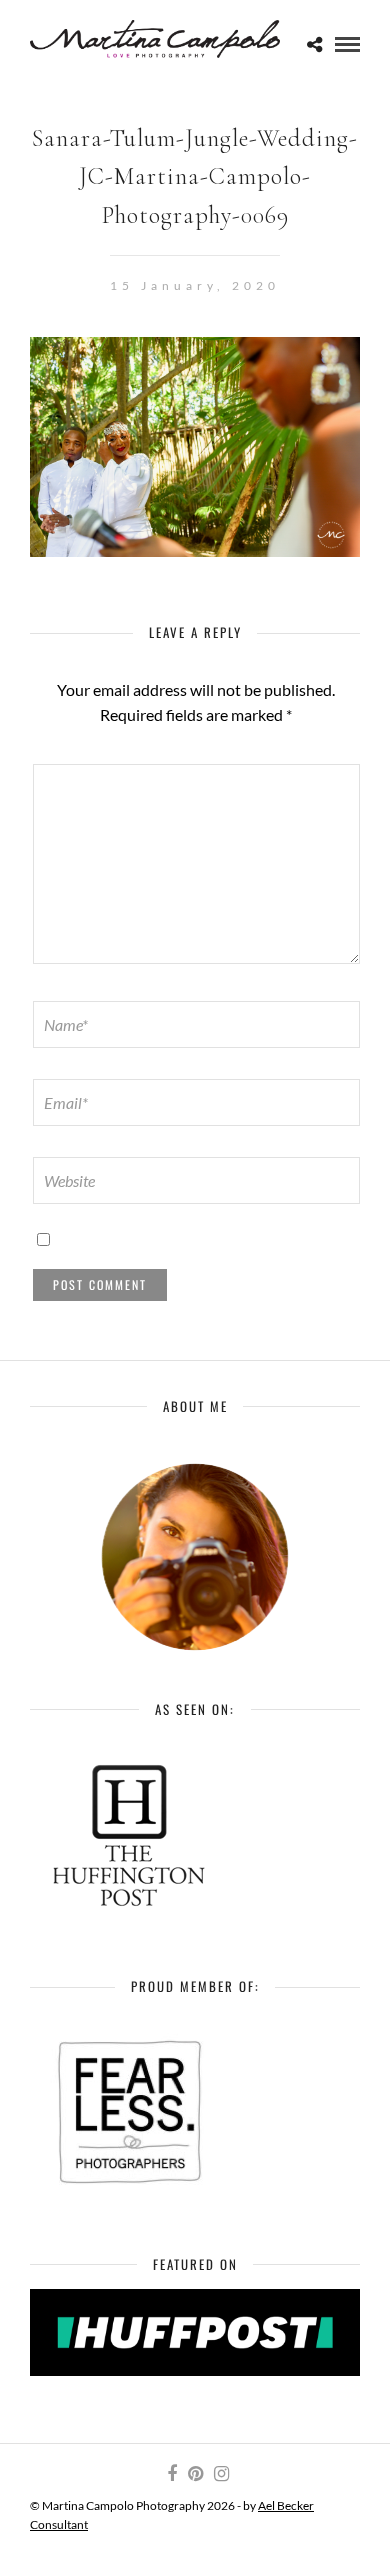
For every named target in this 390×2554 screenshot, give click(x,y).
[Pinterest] (195, 2474)
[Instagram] (221, 2474)
